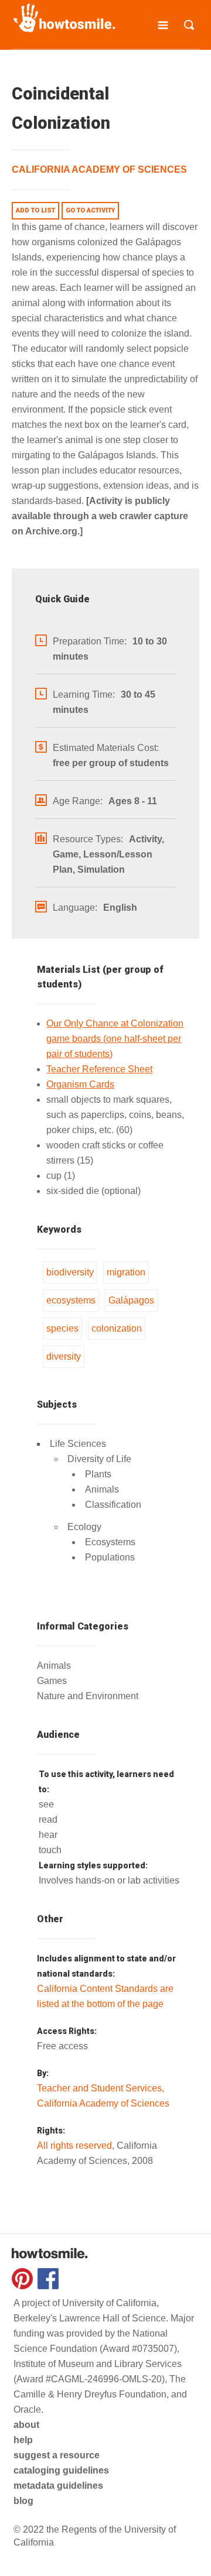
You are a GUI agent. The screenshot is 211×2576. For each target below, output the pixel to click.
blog (23, 2501)
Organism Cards (80, 1084)
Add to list (35, 210)
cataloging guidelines (61, 2470)
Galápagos (131, 1300)
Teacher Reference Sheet (99, 1069)
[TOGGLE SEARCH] (189, 25)
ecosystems (71, 1300)
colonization (117, 1328)
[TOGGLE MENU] (163, 25)
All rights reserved (74, 2145)
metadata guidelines (58, 2486)
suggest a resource (57, 2455)
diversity (64, 1356)
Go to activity (90, 210)
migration (126, 1272)
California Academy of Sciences (99, 169)
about (26, 2425)
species (62, 1328)
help (23, 2440)
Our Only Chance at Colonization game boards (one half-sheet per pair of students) (115, 1039)
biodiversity (70, 1272)
